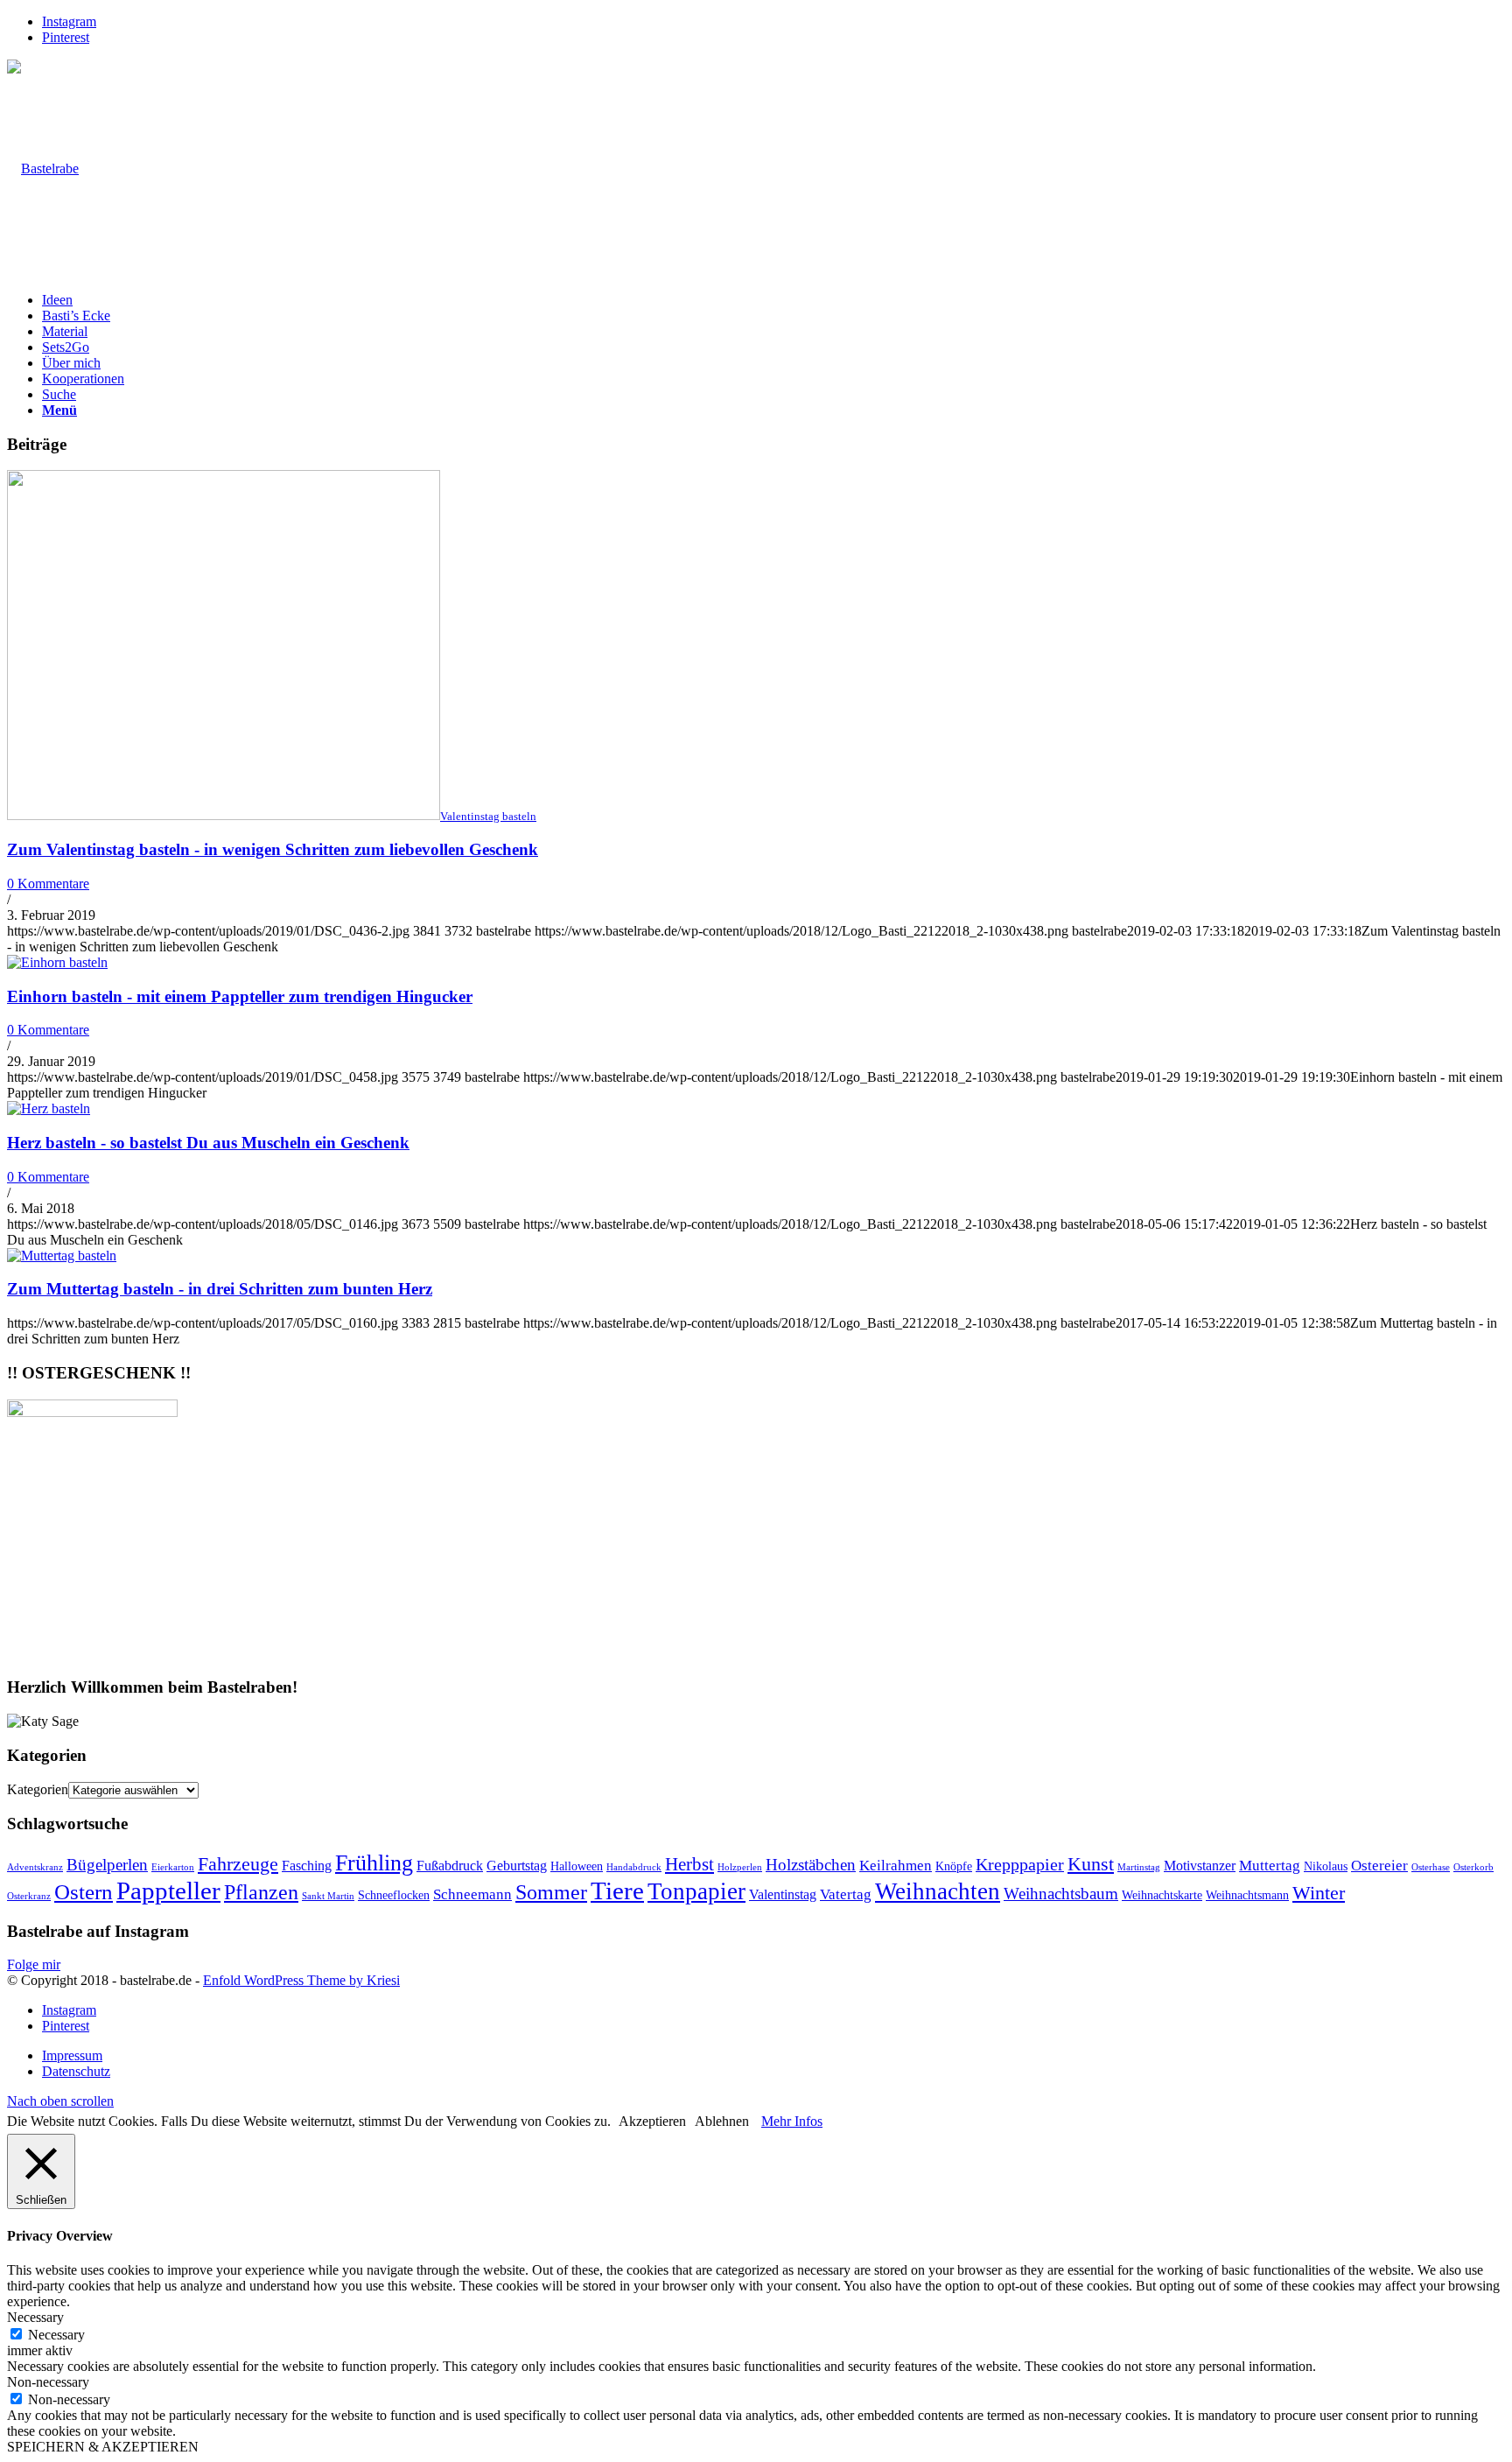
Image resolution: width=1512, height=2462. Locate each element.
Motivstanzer (1200, 1866)
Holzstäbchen (811, 1865)
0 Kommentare (48, 884)
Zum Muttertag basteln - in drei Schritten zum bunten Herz (220, 1289)
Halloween (577, 1866)
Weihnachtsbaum (1061, 1894)
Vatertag (846, 1894)
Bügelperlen (107, 1865)
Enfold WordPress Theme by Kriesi (301, 1980)
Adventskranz (35, 1867)
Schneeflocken (394, 1895)
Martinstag (1139, 1867)
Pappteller (168, 1890)
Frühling (374, 1863)
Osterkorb (1473, 1867)
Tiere (617, 1890)
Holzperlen (740, 1867)
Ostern (84, 1892)
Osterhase (1431, 1867)
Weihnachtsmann (1247, 1895)
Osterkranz (29, 1896)
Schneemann (472, 1894)
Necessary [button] (35, 2317)
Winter (1319, 1893)
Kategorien (38, 1789)
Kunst (1091, 1864)
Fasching (307, 1866)
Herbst (689, 1864)
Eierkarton (173, 1867)
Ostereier (1379, 1866)
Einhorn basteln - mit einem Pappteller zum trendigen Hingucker (240, 996)
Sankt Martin (328, 1896)
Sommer (551, 1892)
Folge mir (34, 1964)
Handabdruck (634, 1867)
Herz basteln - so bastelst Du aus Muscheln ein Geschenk (208, 1143)
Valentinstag (783, 1894)
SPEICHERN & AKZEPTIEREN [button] (103, 2447)
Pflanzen (261, 1892)
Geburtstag (517, 1866)
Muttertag (1270, 1866)
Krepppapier (1020, 1864)
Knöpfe (954, 1866)
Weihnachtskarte (1162, 1895)
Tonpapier (696, 1891)
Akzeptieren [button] (652, 2121)
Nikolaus (1326, 1866)
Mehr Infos (792, 2121)
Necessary (56, 2335)
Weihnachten (938, 1891)
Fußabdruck (450, 1866)
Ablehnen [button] (722, 2121)
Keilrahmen (896, 1866)
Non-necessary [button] (48, 2382)
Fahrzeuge (238, 1864)
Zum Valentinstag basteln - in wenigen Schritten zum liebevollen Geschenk (273, 849)
